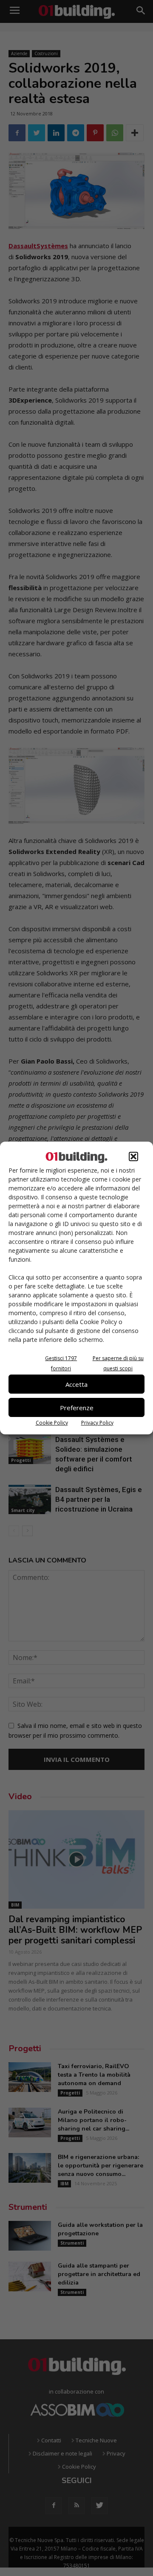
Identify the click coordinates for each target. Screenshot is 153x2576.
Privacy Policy (97, 1423)
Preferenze (77, 1408)
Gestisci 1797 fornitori (61, 1363)
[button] (133, 1156)
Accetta (76, 1384)
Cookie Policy (52, 1423)
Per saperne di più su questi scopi (118, 1363)
